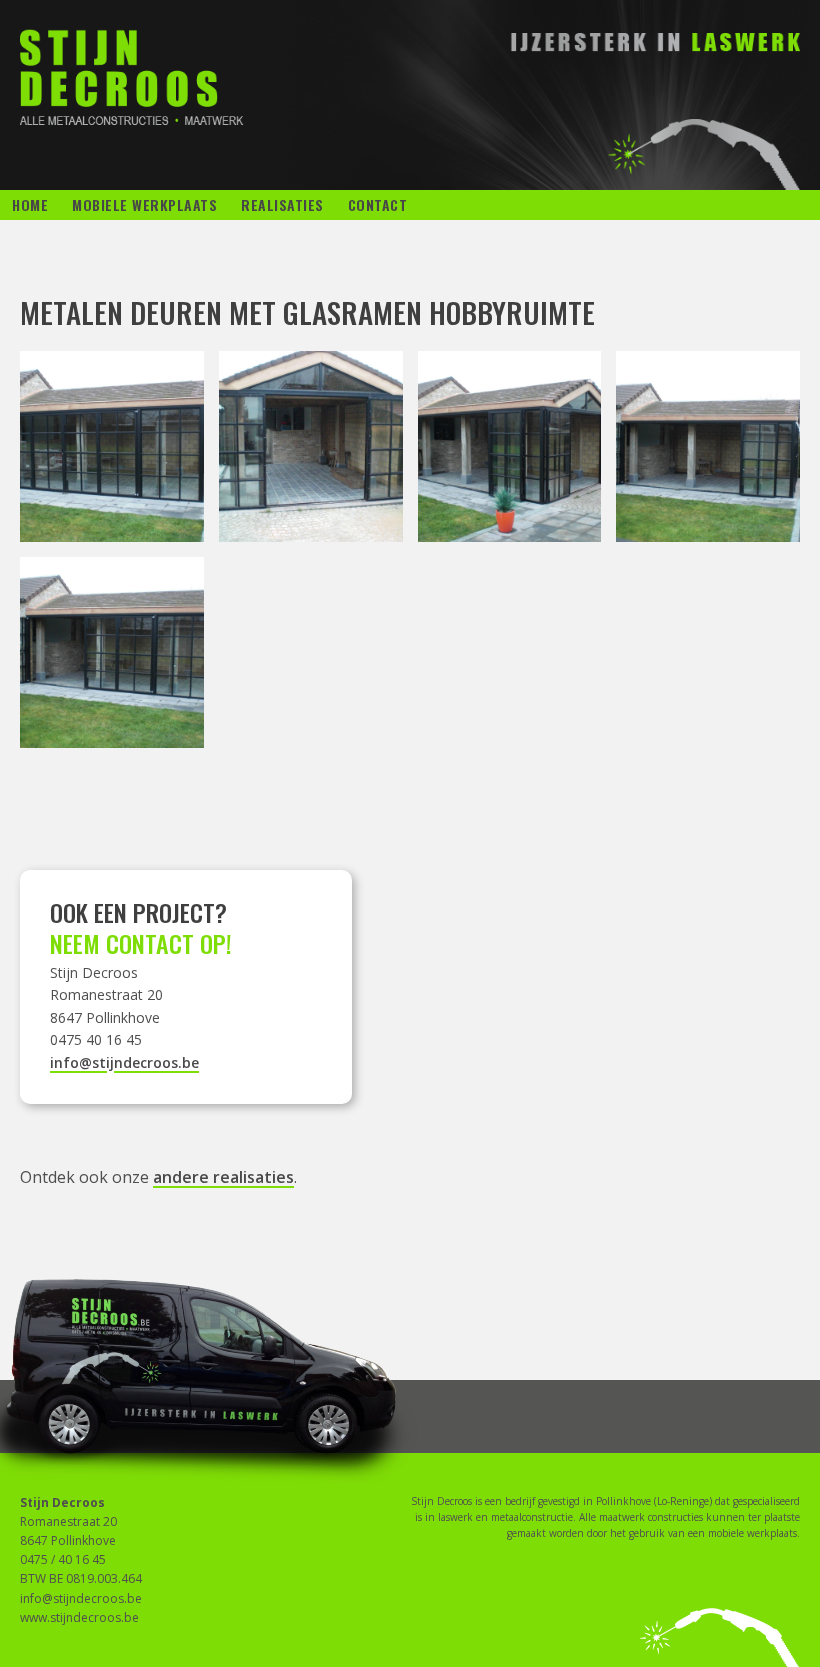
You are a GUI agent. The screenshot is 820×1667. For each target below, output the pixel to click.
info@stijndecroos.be (124, 1062)
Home (30, 204)
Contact (378, 204)
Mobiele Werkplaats (144, 204)
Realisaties (282, 204)
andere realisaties (223, 1177)
